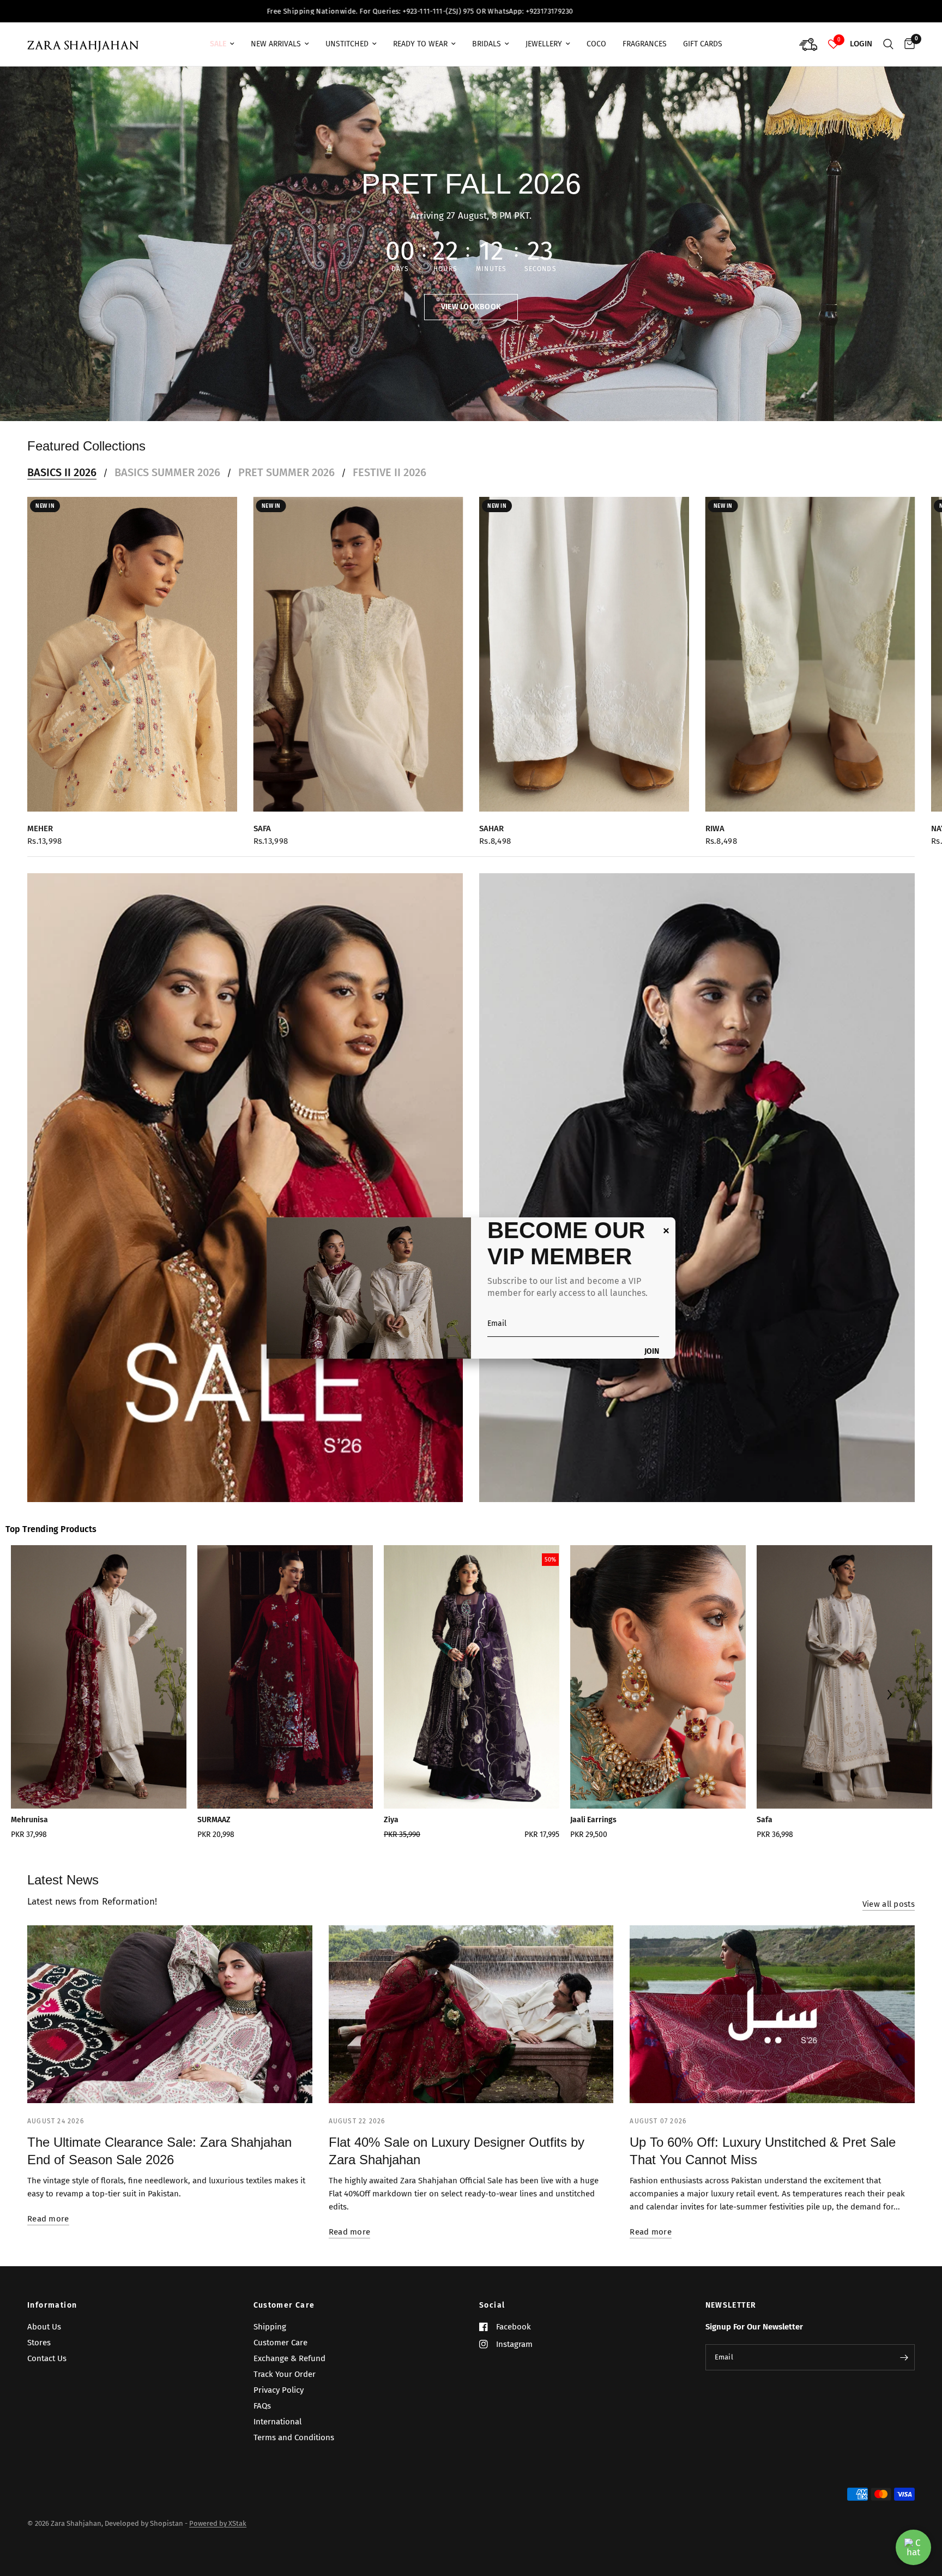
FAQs (262, 2406)
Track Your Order (285, 2374)
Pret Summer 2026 (286, 472)
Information (52, 2305)
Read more (48, 2219)
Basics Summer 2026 (167, 472)
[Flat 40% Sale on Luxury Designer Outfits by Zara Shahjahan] (471, 2014)
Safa (262, 828)
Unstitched (347, 44)
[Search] (888, 44)
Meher (40, 828)
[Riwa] (810, 654)
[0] (907, 44)
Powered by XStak (218, 2523)
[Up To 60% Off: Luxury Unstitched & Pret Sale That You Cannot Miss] (772, 2014)
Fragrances (645, 44)
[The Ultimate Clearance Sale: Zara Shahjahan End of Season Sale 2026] (170, 2014)
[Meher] (132, 654)
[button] (471, 307)
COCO (596, 44)
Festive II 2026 (390, 472)
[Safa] (358, 654)
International (277, 2422)
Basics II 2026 (62, 472)
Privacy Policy (279, 2390)
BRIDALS (487, 44)
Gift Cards (703, 44)
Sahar (491, 828)
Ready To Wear (420, 44)
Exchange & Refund (289, 2358)
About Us (44, 2327)
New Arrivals (276, 44)
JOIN (652, 1352)
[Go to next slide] (889, 1696)
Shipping (270, 2327)
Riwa (715, 828)
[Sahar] (584, 654)
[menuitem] (222, 44)
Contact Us (47, 2358)
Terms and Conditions (294, 2437)
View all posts (889, 1904)
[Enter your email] (904, 2357)
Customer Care (284, 2305)
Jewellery (544, 44)
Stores (39, 2343)
